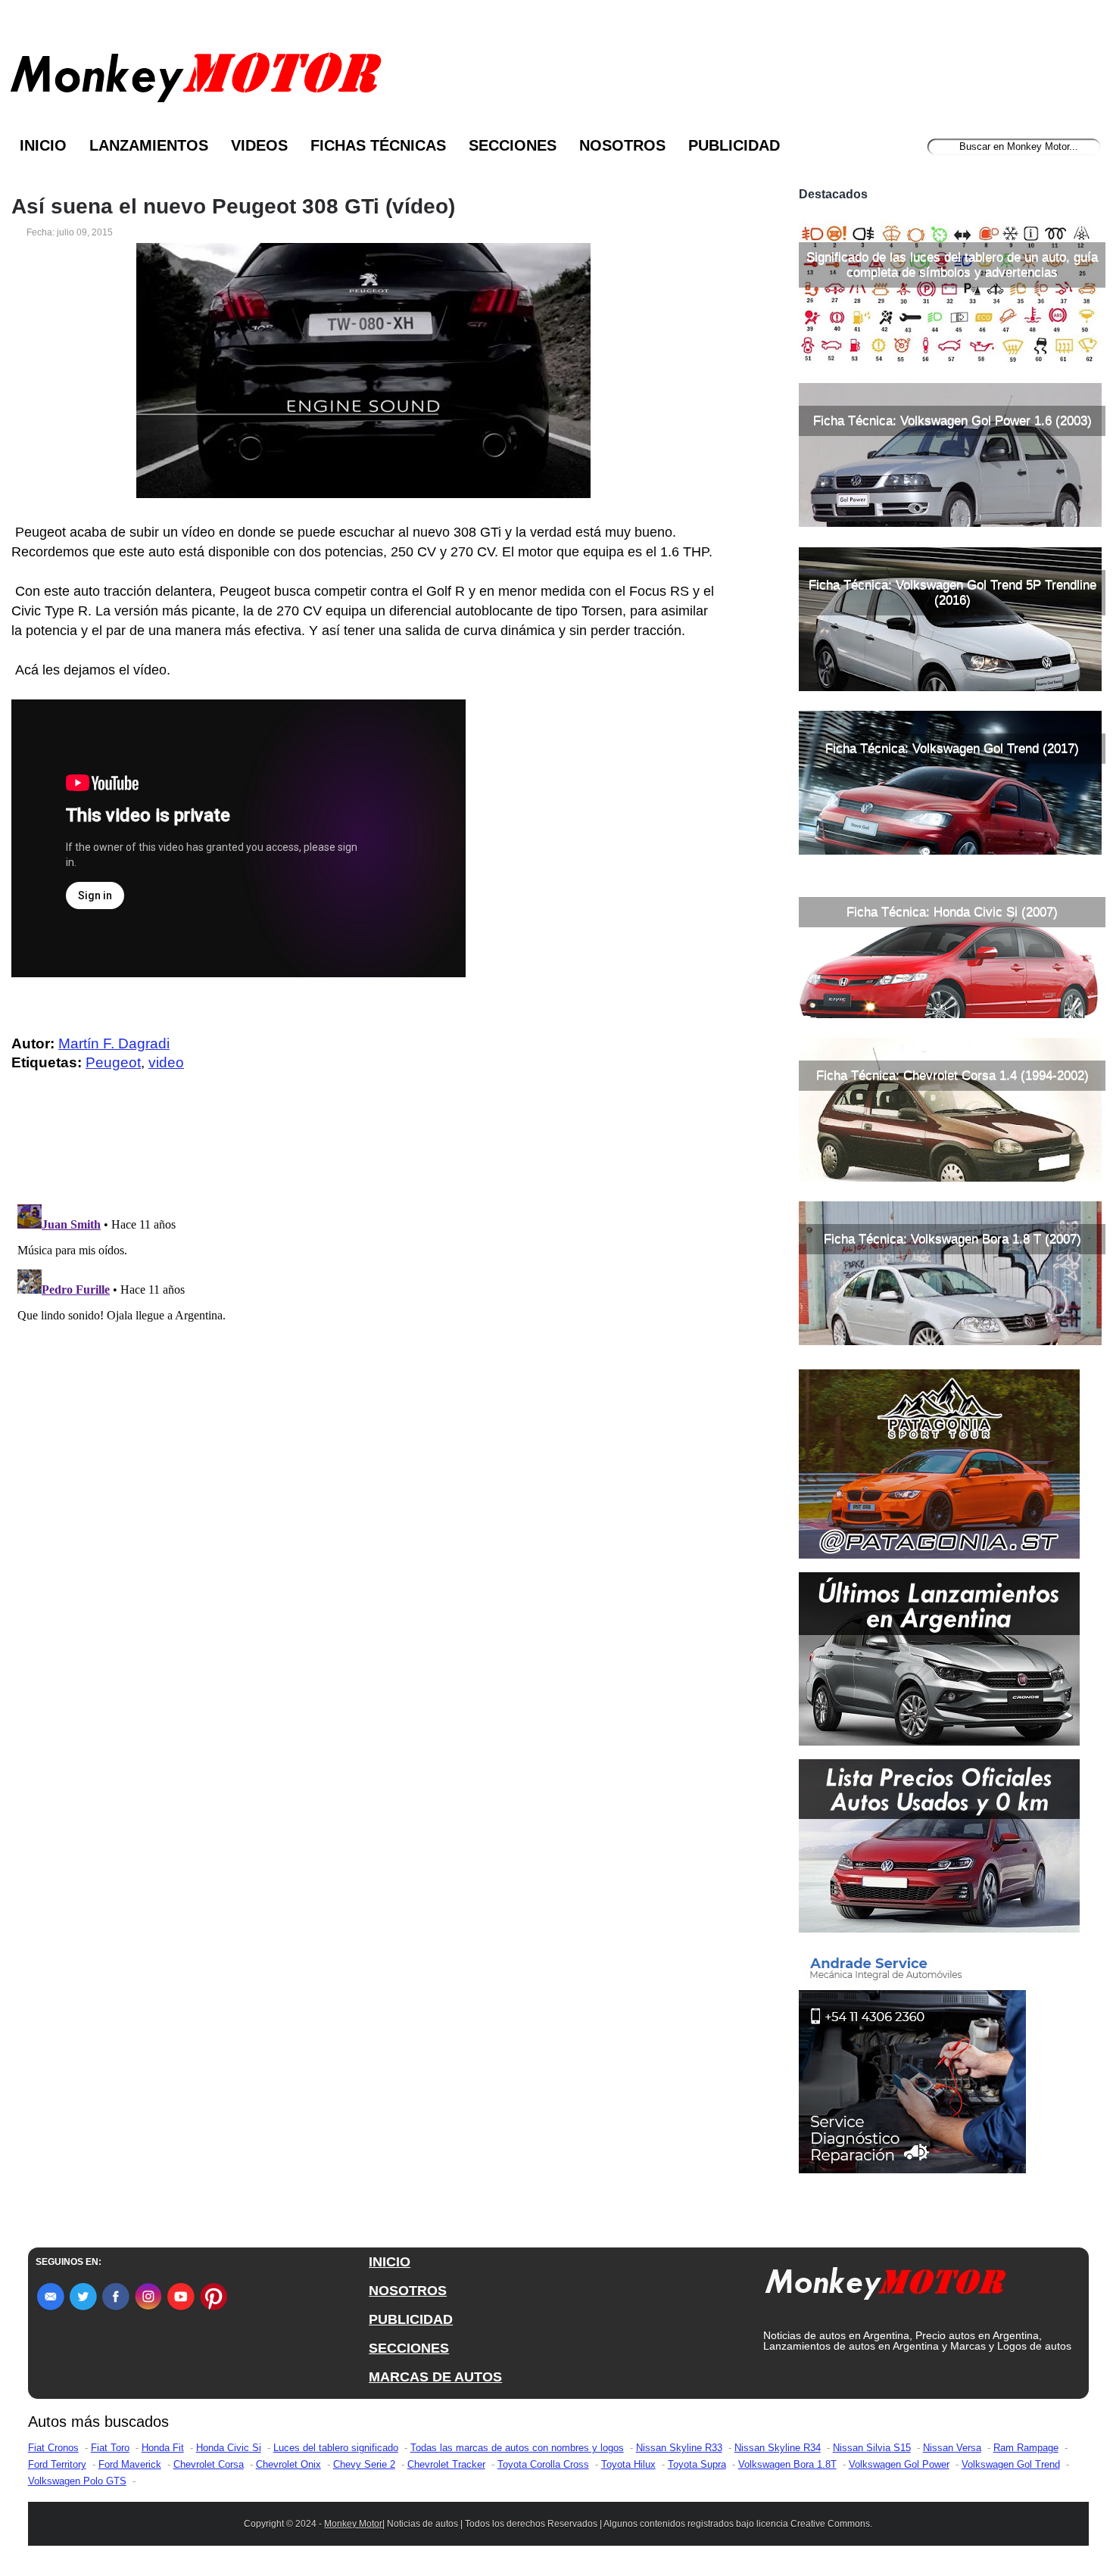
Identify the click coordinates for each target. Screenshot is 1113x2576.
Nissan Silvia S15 (872, 2448)
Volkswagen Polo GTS (77, 2481)
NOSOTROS (408, 2291)
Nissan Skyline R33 (679, 2448)
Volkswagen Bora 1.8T (787, 2464)
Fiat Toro (110, 2448)
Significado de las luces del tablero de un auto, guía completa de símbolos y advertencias (952, 265)
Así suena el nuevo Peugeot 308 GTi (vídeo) (233, 207)
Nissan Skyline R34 (778, 2448)
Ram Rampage (1026, 2448)
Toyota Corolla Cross (543, 2464)
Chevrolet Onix (288, 2464)
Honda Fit (163, 2448)
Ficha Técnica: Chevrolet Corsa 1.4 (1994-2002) (952, 1075)
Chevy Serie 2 (364, 2464)
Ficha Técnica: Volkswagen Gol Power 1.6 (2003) (952, 421)
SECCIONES (409, 2348)
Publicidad (734, 145)
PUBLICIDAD (411, 2319)
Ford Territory (57, 2464)
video (166, 1062)
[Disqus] (367, 1388)
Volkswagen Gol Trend (1011, 2464)
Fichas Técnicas (378, 145)
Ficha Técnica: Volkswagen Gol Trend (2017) (952, 748)
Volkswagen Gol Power (899, 2464)
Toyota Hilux (628, 2464)
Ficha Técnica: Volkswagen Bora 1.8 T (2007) (952, 1239)
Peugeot (113, 1062)
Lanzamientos (149, 145)
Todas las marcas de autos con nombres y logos (517, 2448)
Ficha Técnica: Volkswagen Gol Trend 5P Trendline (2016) (952, 592)
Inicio (43, 145)
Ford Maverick (130, 2464)
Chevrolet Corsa (209, 2464)
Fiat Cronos (53, 2448)
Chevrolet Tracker (446, 2464)
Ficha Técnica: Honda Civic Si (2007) (952, 912)
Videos (259, 145)
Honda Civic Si (229, 2448)
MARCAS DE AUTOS (435, 2377)
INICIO (390, 2262)
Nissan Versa (952, 2448)
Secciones (513, 145)
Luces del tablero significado (336, 2448)
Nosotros (622, 145)
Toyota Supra (697, 2464)
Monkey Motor (353, 2524)
